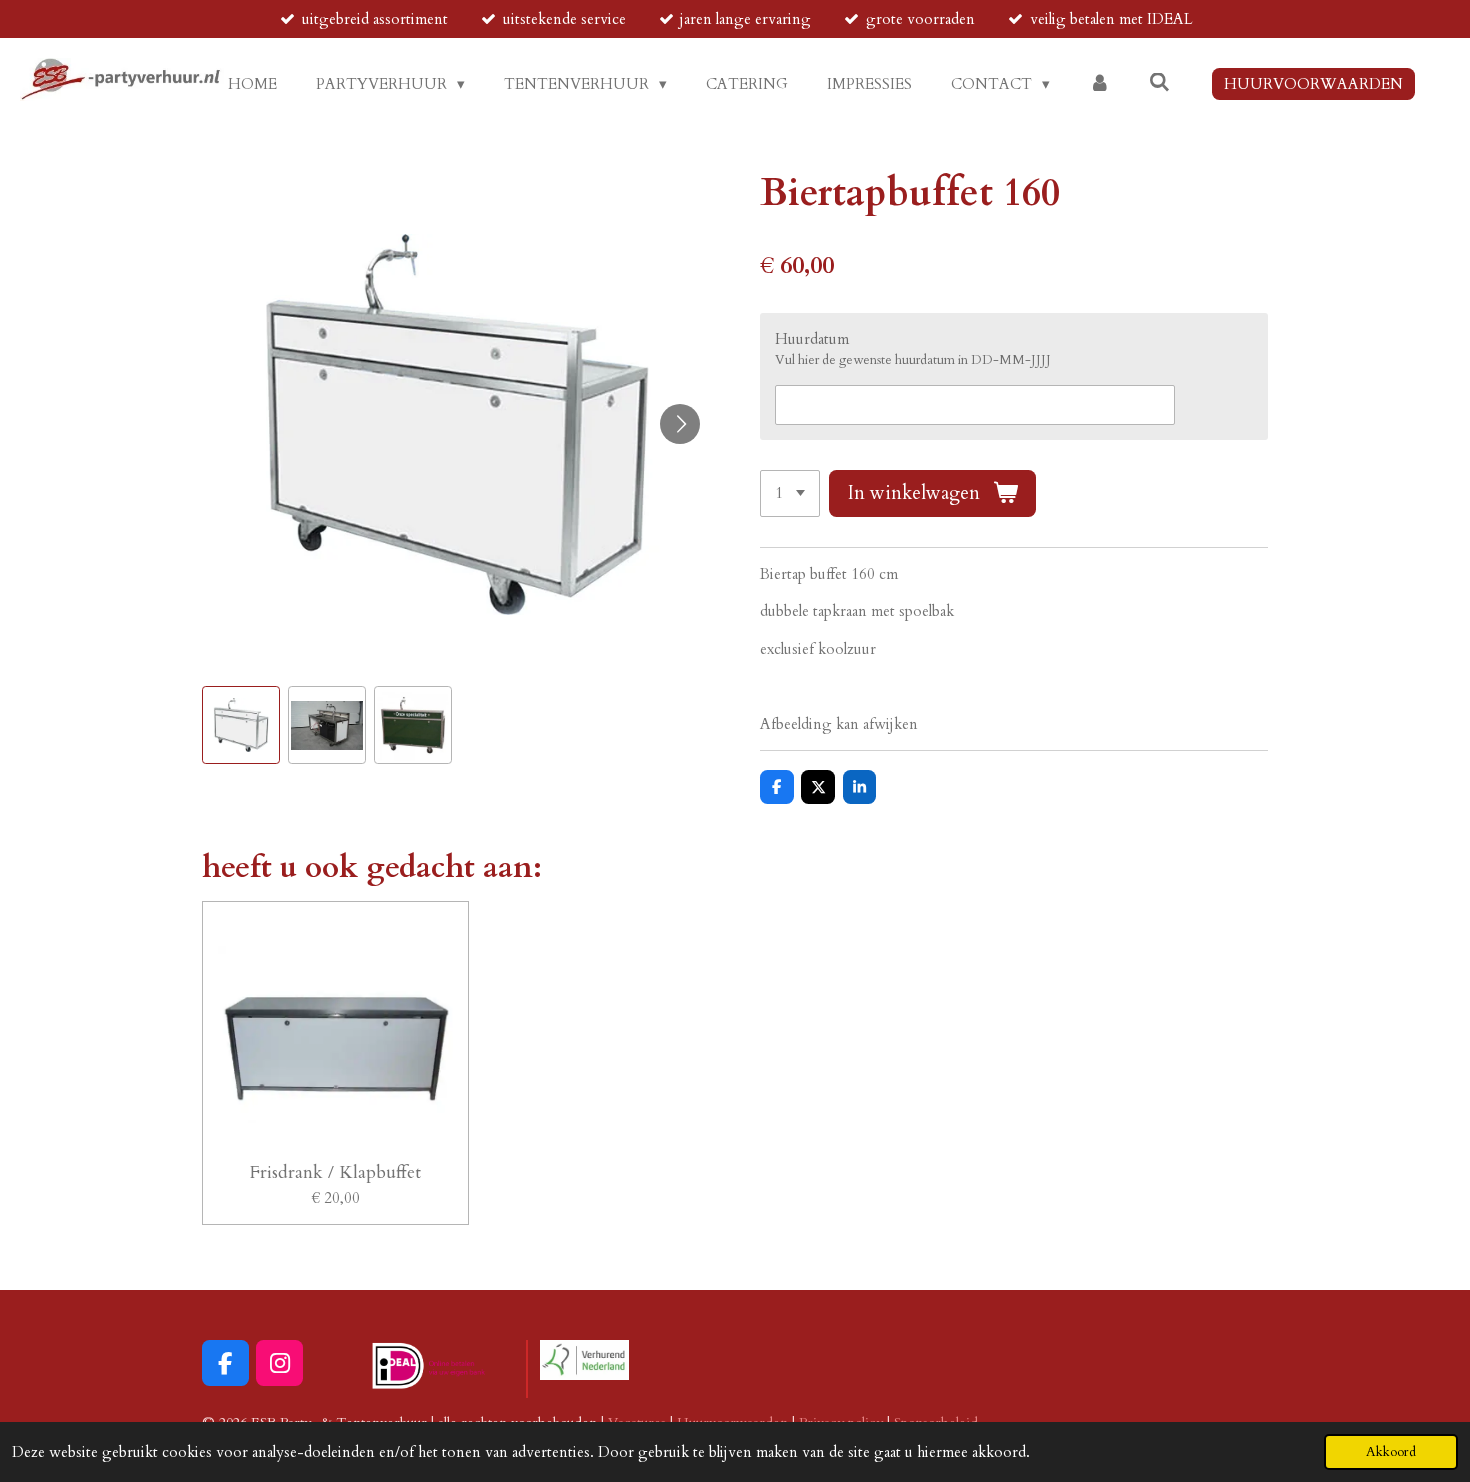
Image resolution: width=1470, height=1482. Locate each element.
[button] (241, 725)
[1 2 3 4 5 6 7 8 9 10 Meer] (790, 493)
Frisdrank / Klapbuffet (335, 1172)
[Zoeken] (1159, 83)
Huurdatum (812, 339)
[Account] (1099, 84)
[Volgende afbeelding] (680, 424)
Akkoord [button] (1391, 1452)
